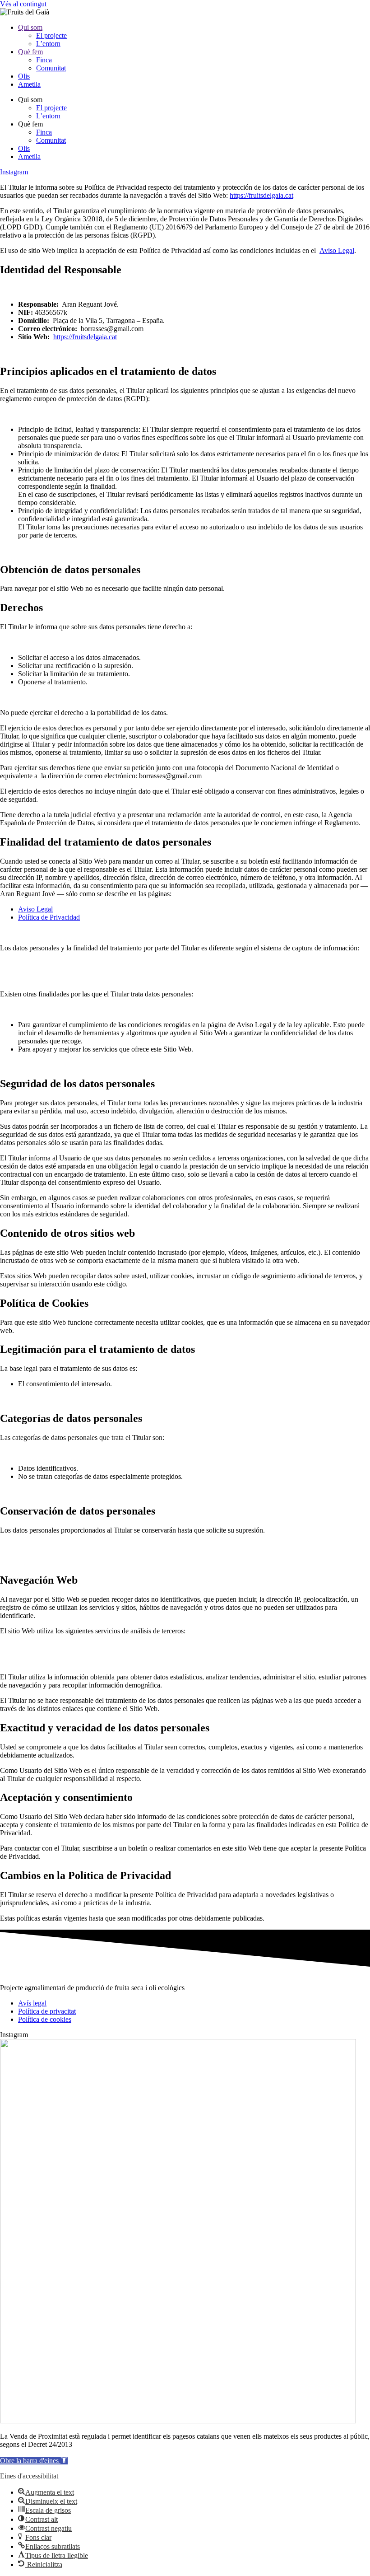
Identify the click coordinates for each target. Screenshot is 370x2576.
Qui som (30, 27)
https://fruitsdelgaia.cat (261, 195)
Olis (24, 76)
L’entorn (48, 44)
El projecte (51, 35)
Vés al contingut (23, 4)
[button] (34, 2461)
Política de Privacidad (49, 917)
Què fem (30, 52)
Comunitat (51, 68)
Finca (44, 60)
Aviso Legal (337, 250)
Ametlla (29, 84)
